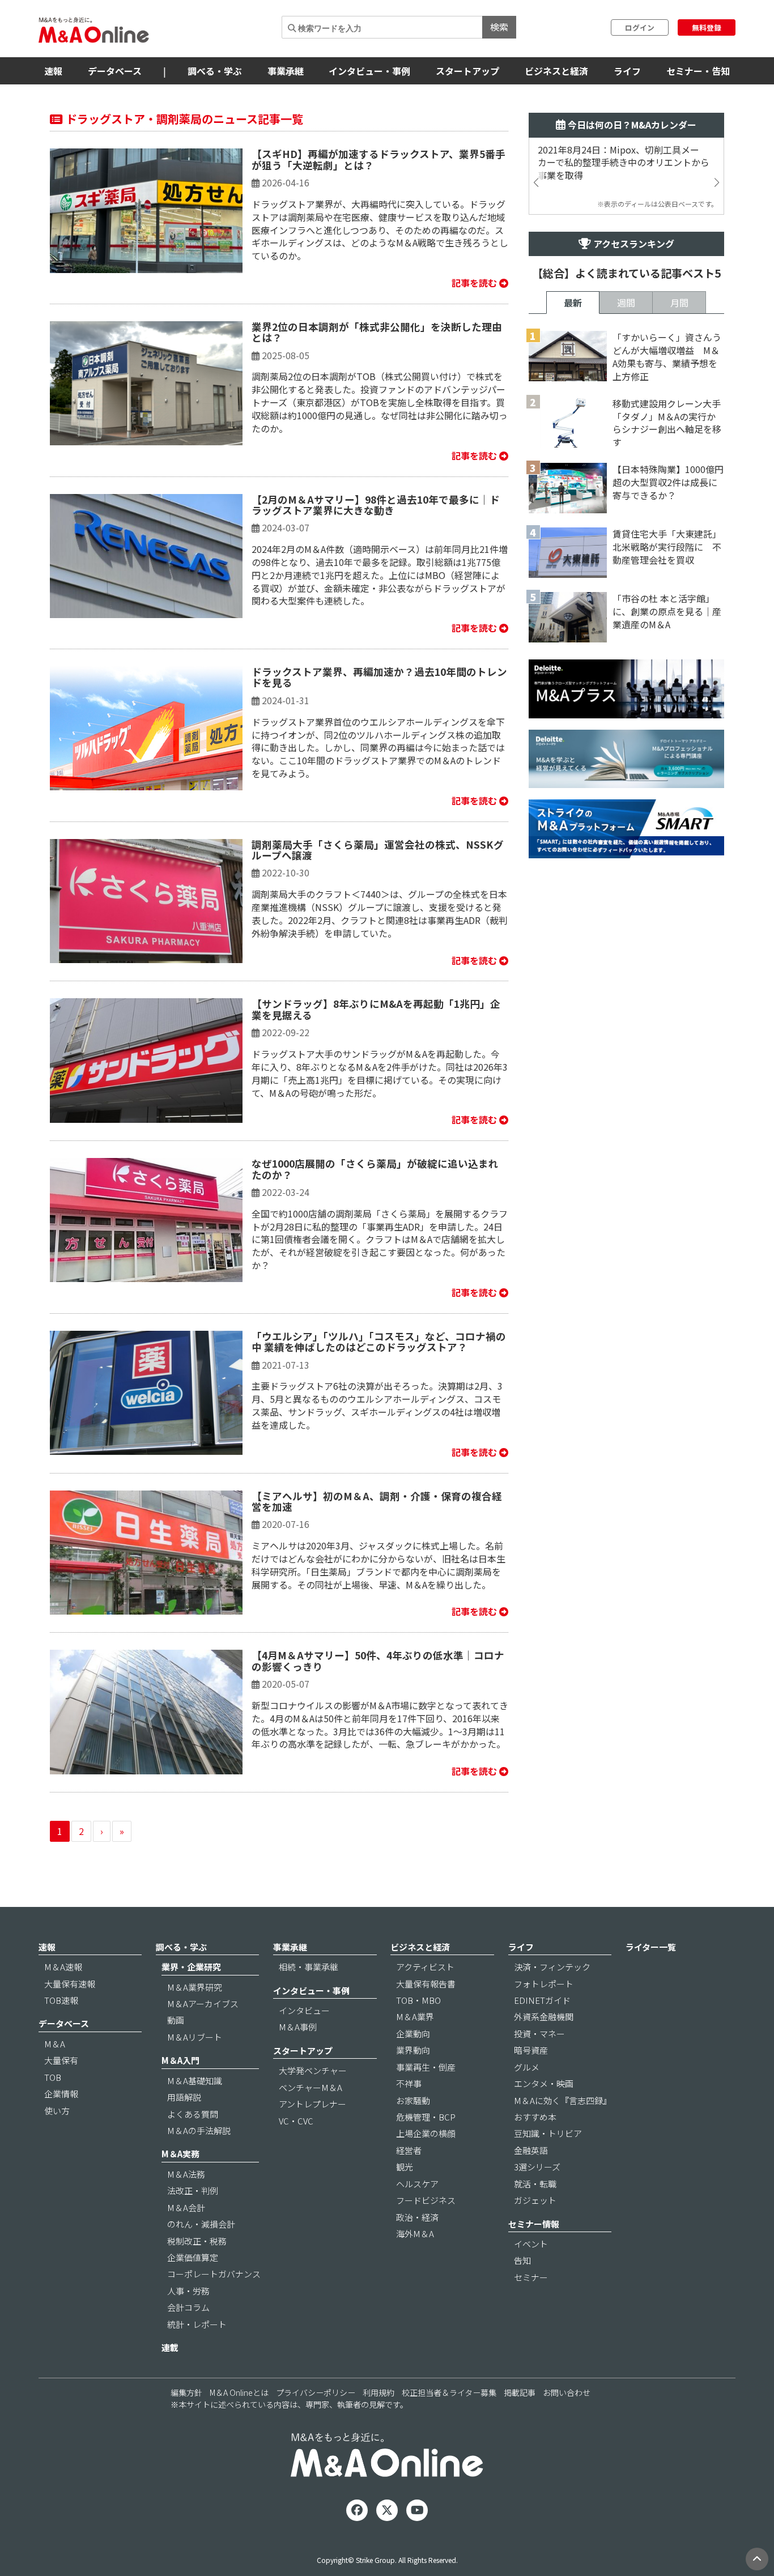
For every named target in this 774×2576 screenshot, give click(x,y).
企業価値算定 (193, 2257)
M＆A (55, 2044)
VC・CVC (296, 2121)
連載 (170, 2347)
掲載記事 (520, 2392)
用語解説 (184, 2097)
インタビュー (304, 2010)
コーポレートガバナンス (214, 2274)
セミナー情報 (534, 2224)
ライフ (627, 71)
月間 (679, 303)
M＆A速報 (63, 1967)
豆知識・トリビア (548, 2133)
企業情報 (61, 2094)
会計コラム (188, 2307)
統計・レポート (197, 2324)
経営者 (409, 2150)
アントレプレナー (312, 2104)
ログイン (640, 27)
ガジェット (535, 2200)
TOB (53, 2077)
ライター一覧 (651, 1947)
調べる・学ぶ (215, 71)
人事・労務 (188, 2291)
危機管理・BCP (426, 2117)
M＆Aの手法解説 (199, 2130)
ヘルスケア (417, 2184)
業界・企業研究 (191, 1967)
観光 (405, 2167)
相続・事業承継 (309, 1967)
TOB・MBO (418, 2000)
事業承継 (286, 71)
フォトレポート (544, 1984)
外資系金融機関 (544, 2017)
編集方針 (186, 2392)
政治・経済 (417, 2217)
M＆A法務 (186, 2174)
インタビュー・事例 (369, 71)
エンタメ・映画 (544, 2083)
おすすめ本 (535, 2117)
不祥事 (409, 2083)
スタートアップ (467, 71)
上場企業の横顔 (426, 2133)
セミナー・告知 (698, 71)
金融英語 (531, 2150)
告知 (522, 2260)
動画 (176, 2020)
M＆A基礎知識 (195, 2081)
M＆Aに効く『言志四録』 (563, 2100)
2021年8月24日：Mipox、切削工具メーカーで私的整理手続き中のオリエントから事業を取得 (624, 163)
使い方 (57, 2111)
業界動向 (413, 2050)
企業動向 (413, 2034)
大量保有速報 (70, 1984)
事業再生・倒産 (426, 2067)
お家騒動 (413, 2100)
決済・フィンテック (552, 1967)
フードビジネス (426, 2200)
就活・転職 (535, 2184)
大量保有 (61, 2060)
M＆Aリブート (195, 2037)
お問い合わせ (567, 2392)
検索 (499, 27)
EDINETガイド (542, 2000)
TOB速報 (61, 2000)
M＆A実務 (180, 2154)
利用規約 (379, 2392)
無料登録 (707, 27)
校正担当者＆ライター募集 (449, 2392)
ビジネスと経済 (556, 71)
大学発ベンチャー (313, 2070)
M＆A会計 (186, 2207)
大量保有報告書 (426, 1984)
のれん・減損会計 (201, 2224)
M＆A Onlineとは (239, 2392)
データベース (115, 71)
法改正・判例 (193, 2190)
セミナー (531, 2277)
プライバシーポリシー (316, 2392)
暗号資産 (531, 2050)
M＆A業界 (415, 2017)
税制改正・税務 (197, 2241)
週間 (626, 303)
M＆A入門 (180, 2060)
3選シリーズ (537, 2167)
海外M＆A (415, 2234)
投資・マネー (539, 2034)
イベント (531, 2244)
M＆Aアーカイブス (203, 2004)
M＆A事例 (298, 2027)
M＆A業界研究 (195, 1987)
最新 (573, 303)
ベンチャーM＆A (311, 2087)
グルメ (527, 2067)
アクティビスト (425, 1967)
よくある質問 (193, 2114)
